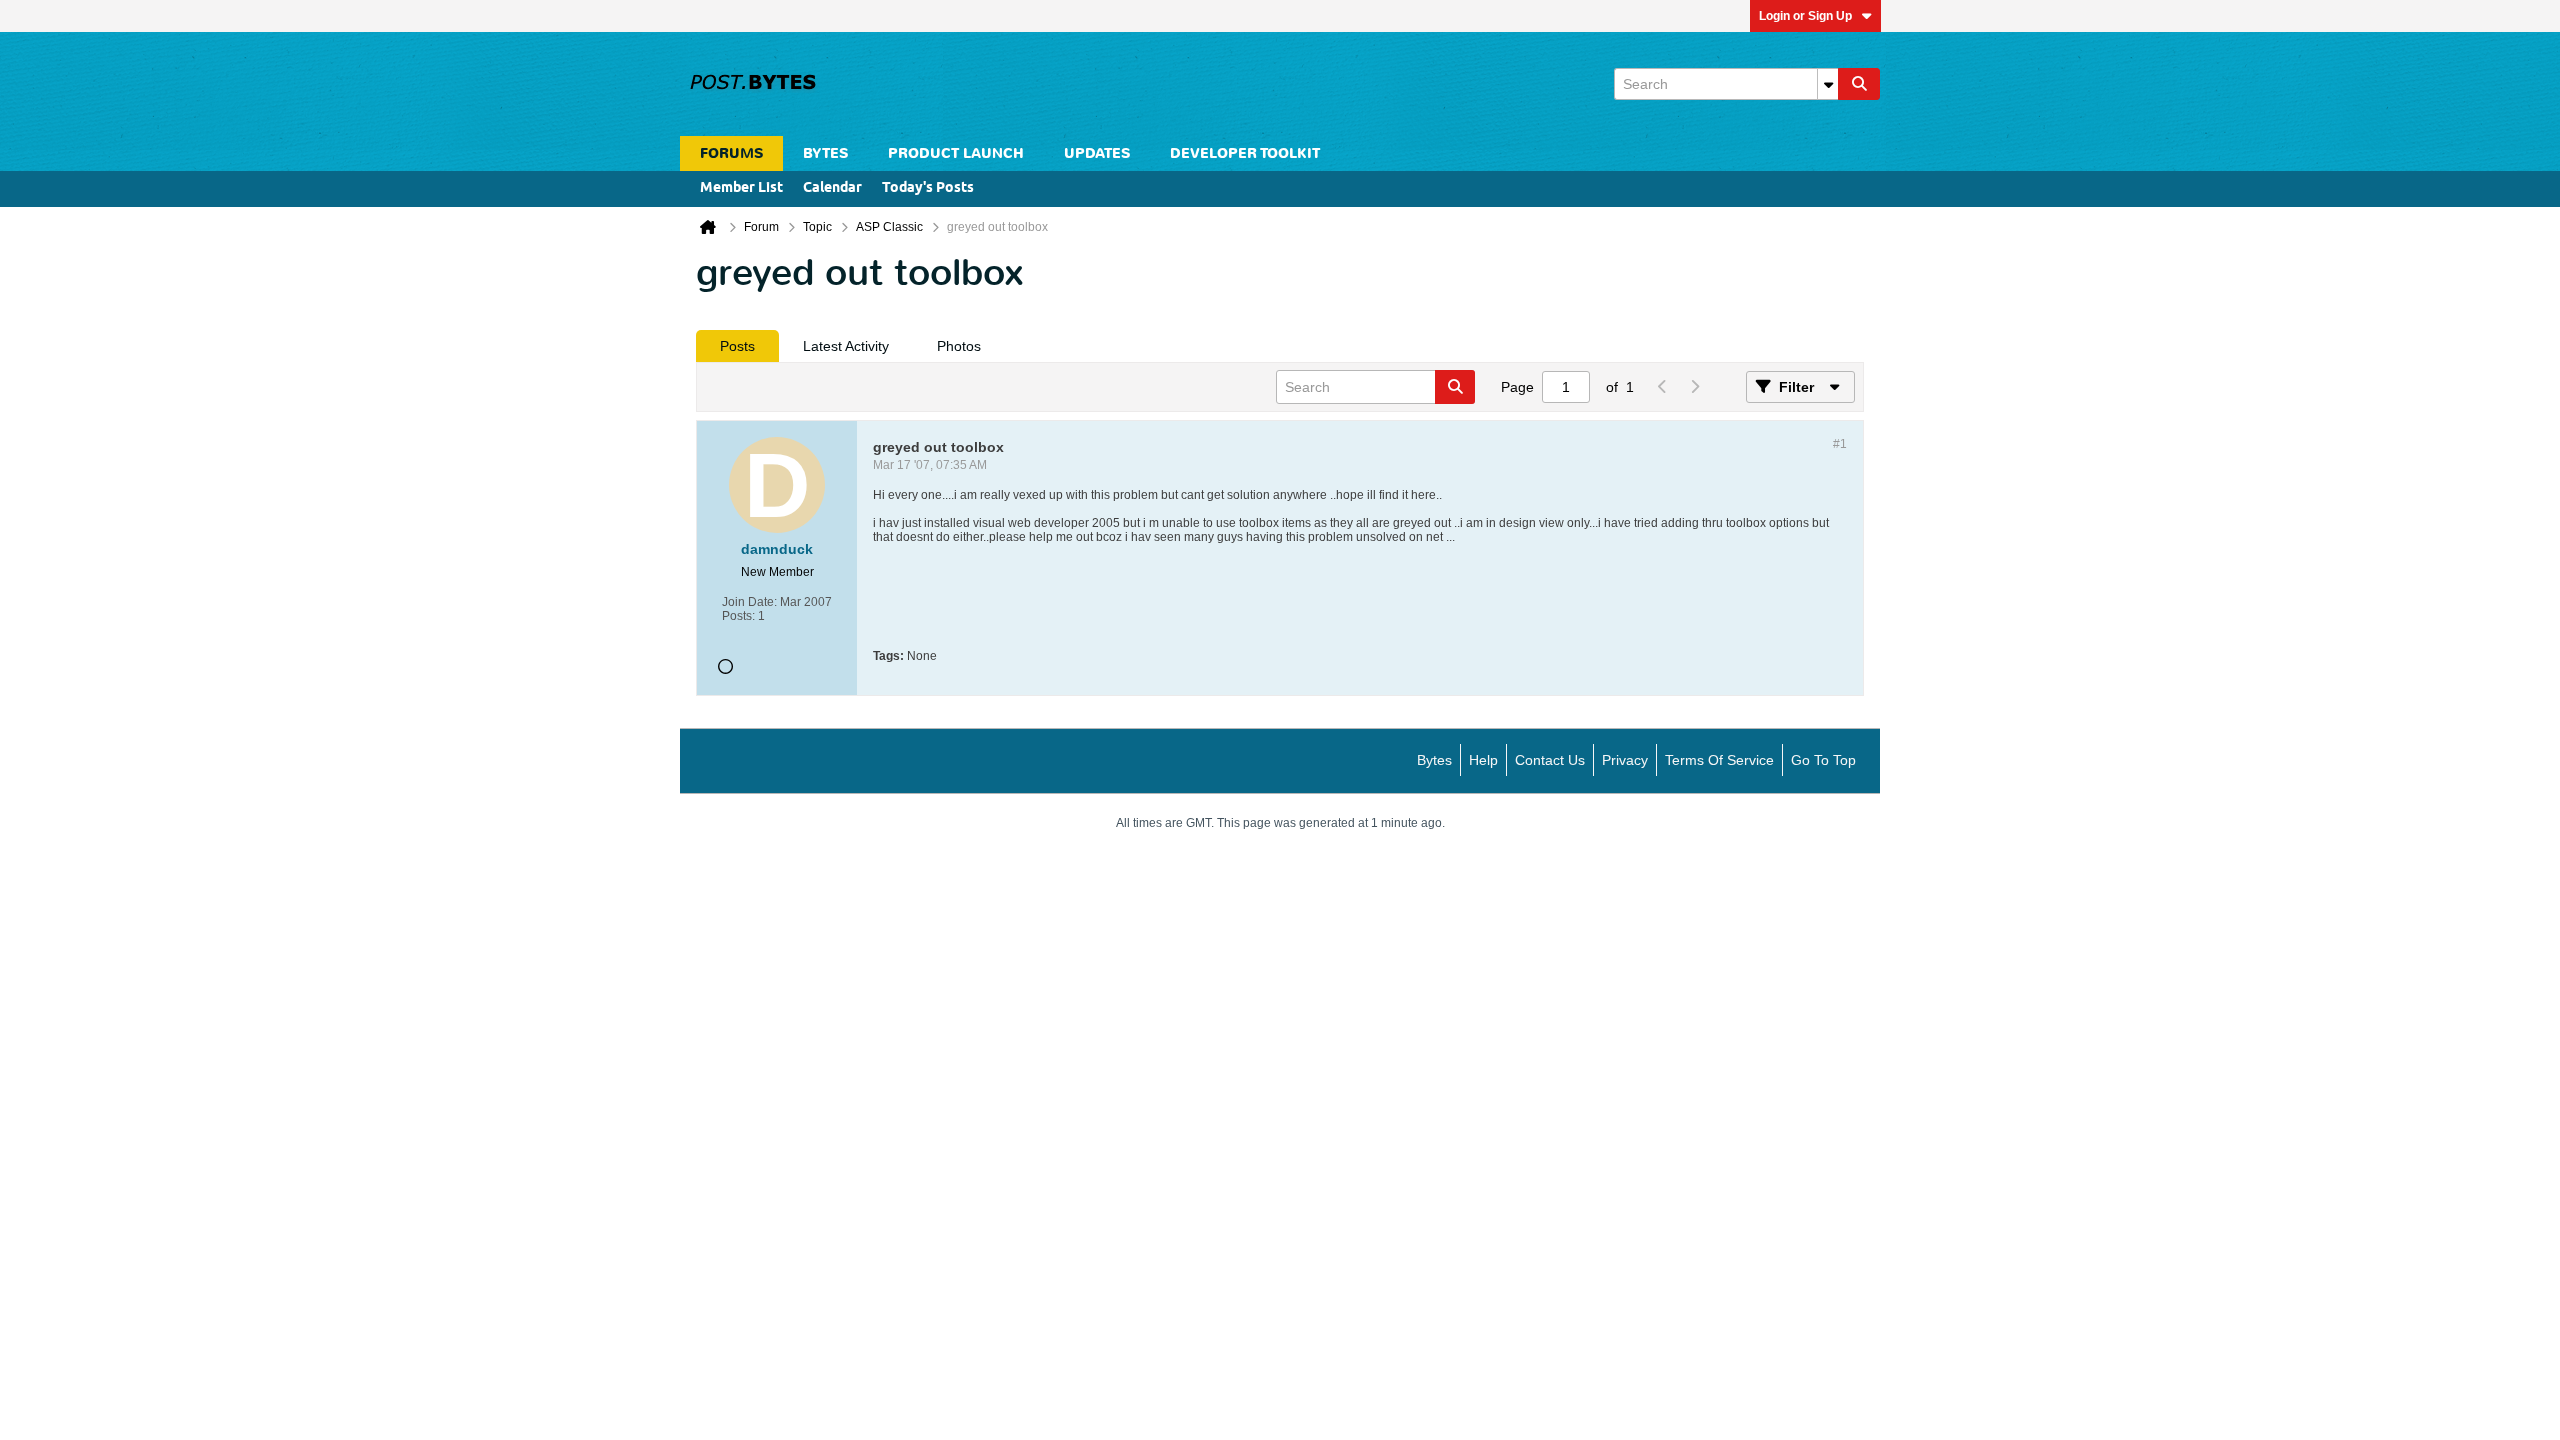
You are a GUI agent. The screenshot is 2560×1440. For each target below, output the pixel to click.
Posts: (738, 616)
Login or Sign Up (1805, 16)
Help (1483, 760)
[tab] (737, 346)
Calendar (832, 188)
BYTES (825, 153)
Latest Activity (846, 346)
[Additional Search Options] (1828, 84)
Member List (741, 188)
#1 (1840, 444)
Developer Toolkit (1245, 153)
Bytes (1434, 760)
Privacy (1625, 760)
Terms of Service (1719, 760)
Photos (959, 346)
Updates (1097, 153)
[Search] (1859, 84)
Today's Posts (928, 188)
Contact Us (1550, 760)
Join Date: (749, 602)
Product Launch (956, 153)
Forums (731, 153)
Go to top (1823, 760)
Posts (737, 346)
